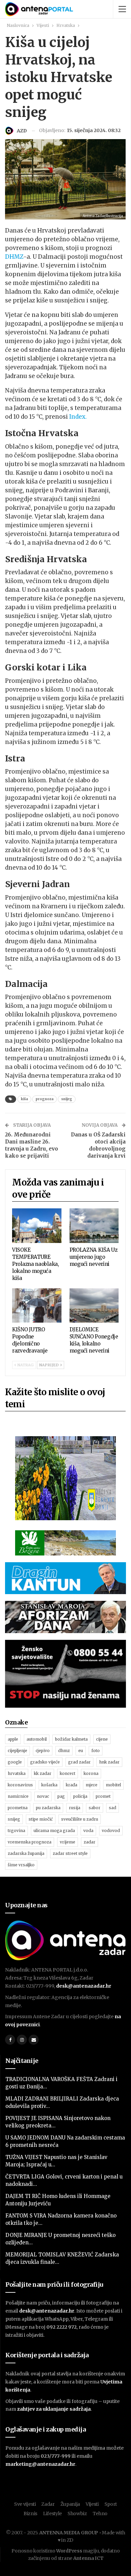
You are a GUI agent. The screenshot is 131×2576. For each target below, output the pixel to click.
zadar (90, 1842)
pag (61, 1796)
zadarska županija (26, 1853)
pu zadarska (48, 1808)
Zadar (48, 2504)
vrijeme (68, 1842)
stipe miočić (41, 1819)
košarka (49, 1785)
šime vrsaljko (21, 1865)
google (15, 1762)
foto (96, 1751)
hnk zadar (109, 1762)
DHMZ (14, 257)
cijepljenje (17, 1751)
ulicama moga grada (54, 1831)
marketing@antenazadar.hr (40, 2464)
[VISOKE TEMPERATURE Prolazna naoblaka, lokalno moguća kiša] (37, 1226)
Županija (70, 2504)
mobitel (113, 1785)
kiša (24, 1099)
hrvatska (17, 1773)
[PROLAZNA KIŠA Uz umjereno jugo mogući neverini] (94, 1226)
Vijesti (92, 2504)
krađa (72, 1785)
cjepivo (43, 1751)
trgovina (16, 1831)
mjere (92, 1785)
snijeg (67, 1099)
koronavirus (20, 1785)
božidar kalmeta (71, 1739)
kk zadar (43, 1773)
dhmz (64, 1751)
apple (13, 1739)
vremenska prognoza (30, 1842)
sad (113, 1808)
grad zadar (79, 1762)
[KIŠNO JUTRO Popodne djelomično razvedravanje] (37, 1306)
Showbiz (77, 2513)
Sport (111, 2504)
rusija (75, 1808)
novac (43, 1796)
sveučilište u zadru (80, 1819)
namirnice (18, 1796)
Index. (78, 417)
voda (88, 1831)
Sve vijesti (25, 2504)
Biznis (30, 2513)
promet (103, 1796)
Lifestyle (52, 2513)
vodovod (111, 1831)
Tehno (100, 2513)
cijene (102, 1739)
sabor (95, 1808)
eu (81, 1751)
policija (80, 1796)
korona (91, 1773)
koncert (68, 1773)
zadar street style (70, 1853)
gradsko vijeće (45, 1762)
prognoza (45, 1099)
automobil (37, 1739)
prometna (18, 1808)
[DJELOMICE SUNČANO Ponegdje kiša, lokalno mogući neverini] (94, 1306)
